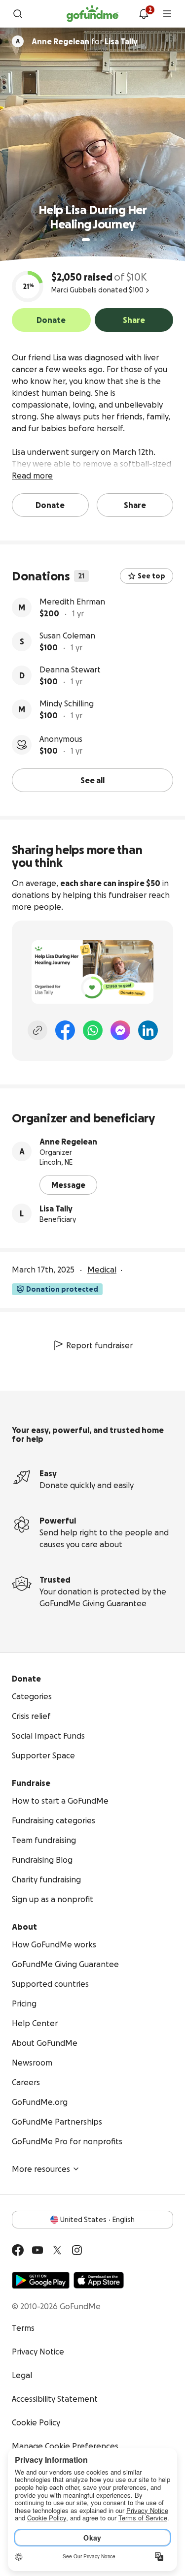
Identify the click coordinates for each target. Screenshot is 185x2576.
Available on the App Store (99, 2280)
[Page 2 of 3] (95, 240)
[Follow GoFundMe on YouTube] (37, 2250)
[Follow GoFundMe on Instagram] (77, 2250)
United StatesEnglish (97, 2220)
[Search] (18, 14)
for (85, 41)
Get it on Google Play (41, 2280)
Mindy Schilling (67, 703)
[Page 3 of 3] (102, 240)
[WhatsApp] (93, 1030)
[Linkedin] (148, 1030)
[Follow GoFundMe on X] (57, 2250)
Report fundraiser (99, 1345)
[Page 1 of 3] (86, 240)
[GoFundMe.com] (92, 14)
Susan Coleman (67, 636)
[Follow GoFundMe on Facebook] (18, 2250)
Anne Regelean (68, 1142)
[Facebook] (65, 1030)
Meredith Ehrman (72, 602)
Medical (102, 1270)
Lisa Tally (56, 1208)
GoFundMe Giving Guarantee (93, 1603)
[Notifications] (144, 14)
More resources (41, 2169)
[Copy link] (37, 1030)
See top (151, 576)
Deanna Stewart (70, 669)
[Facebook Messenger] (120, 1030)
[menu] (167, 14)
